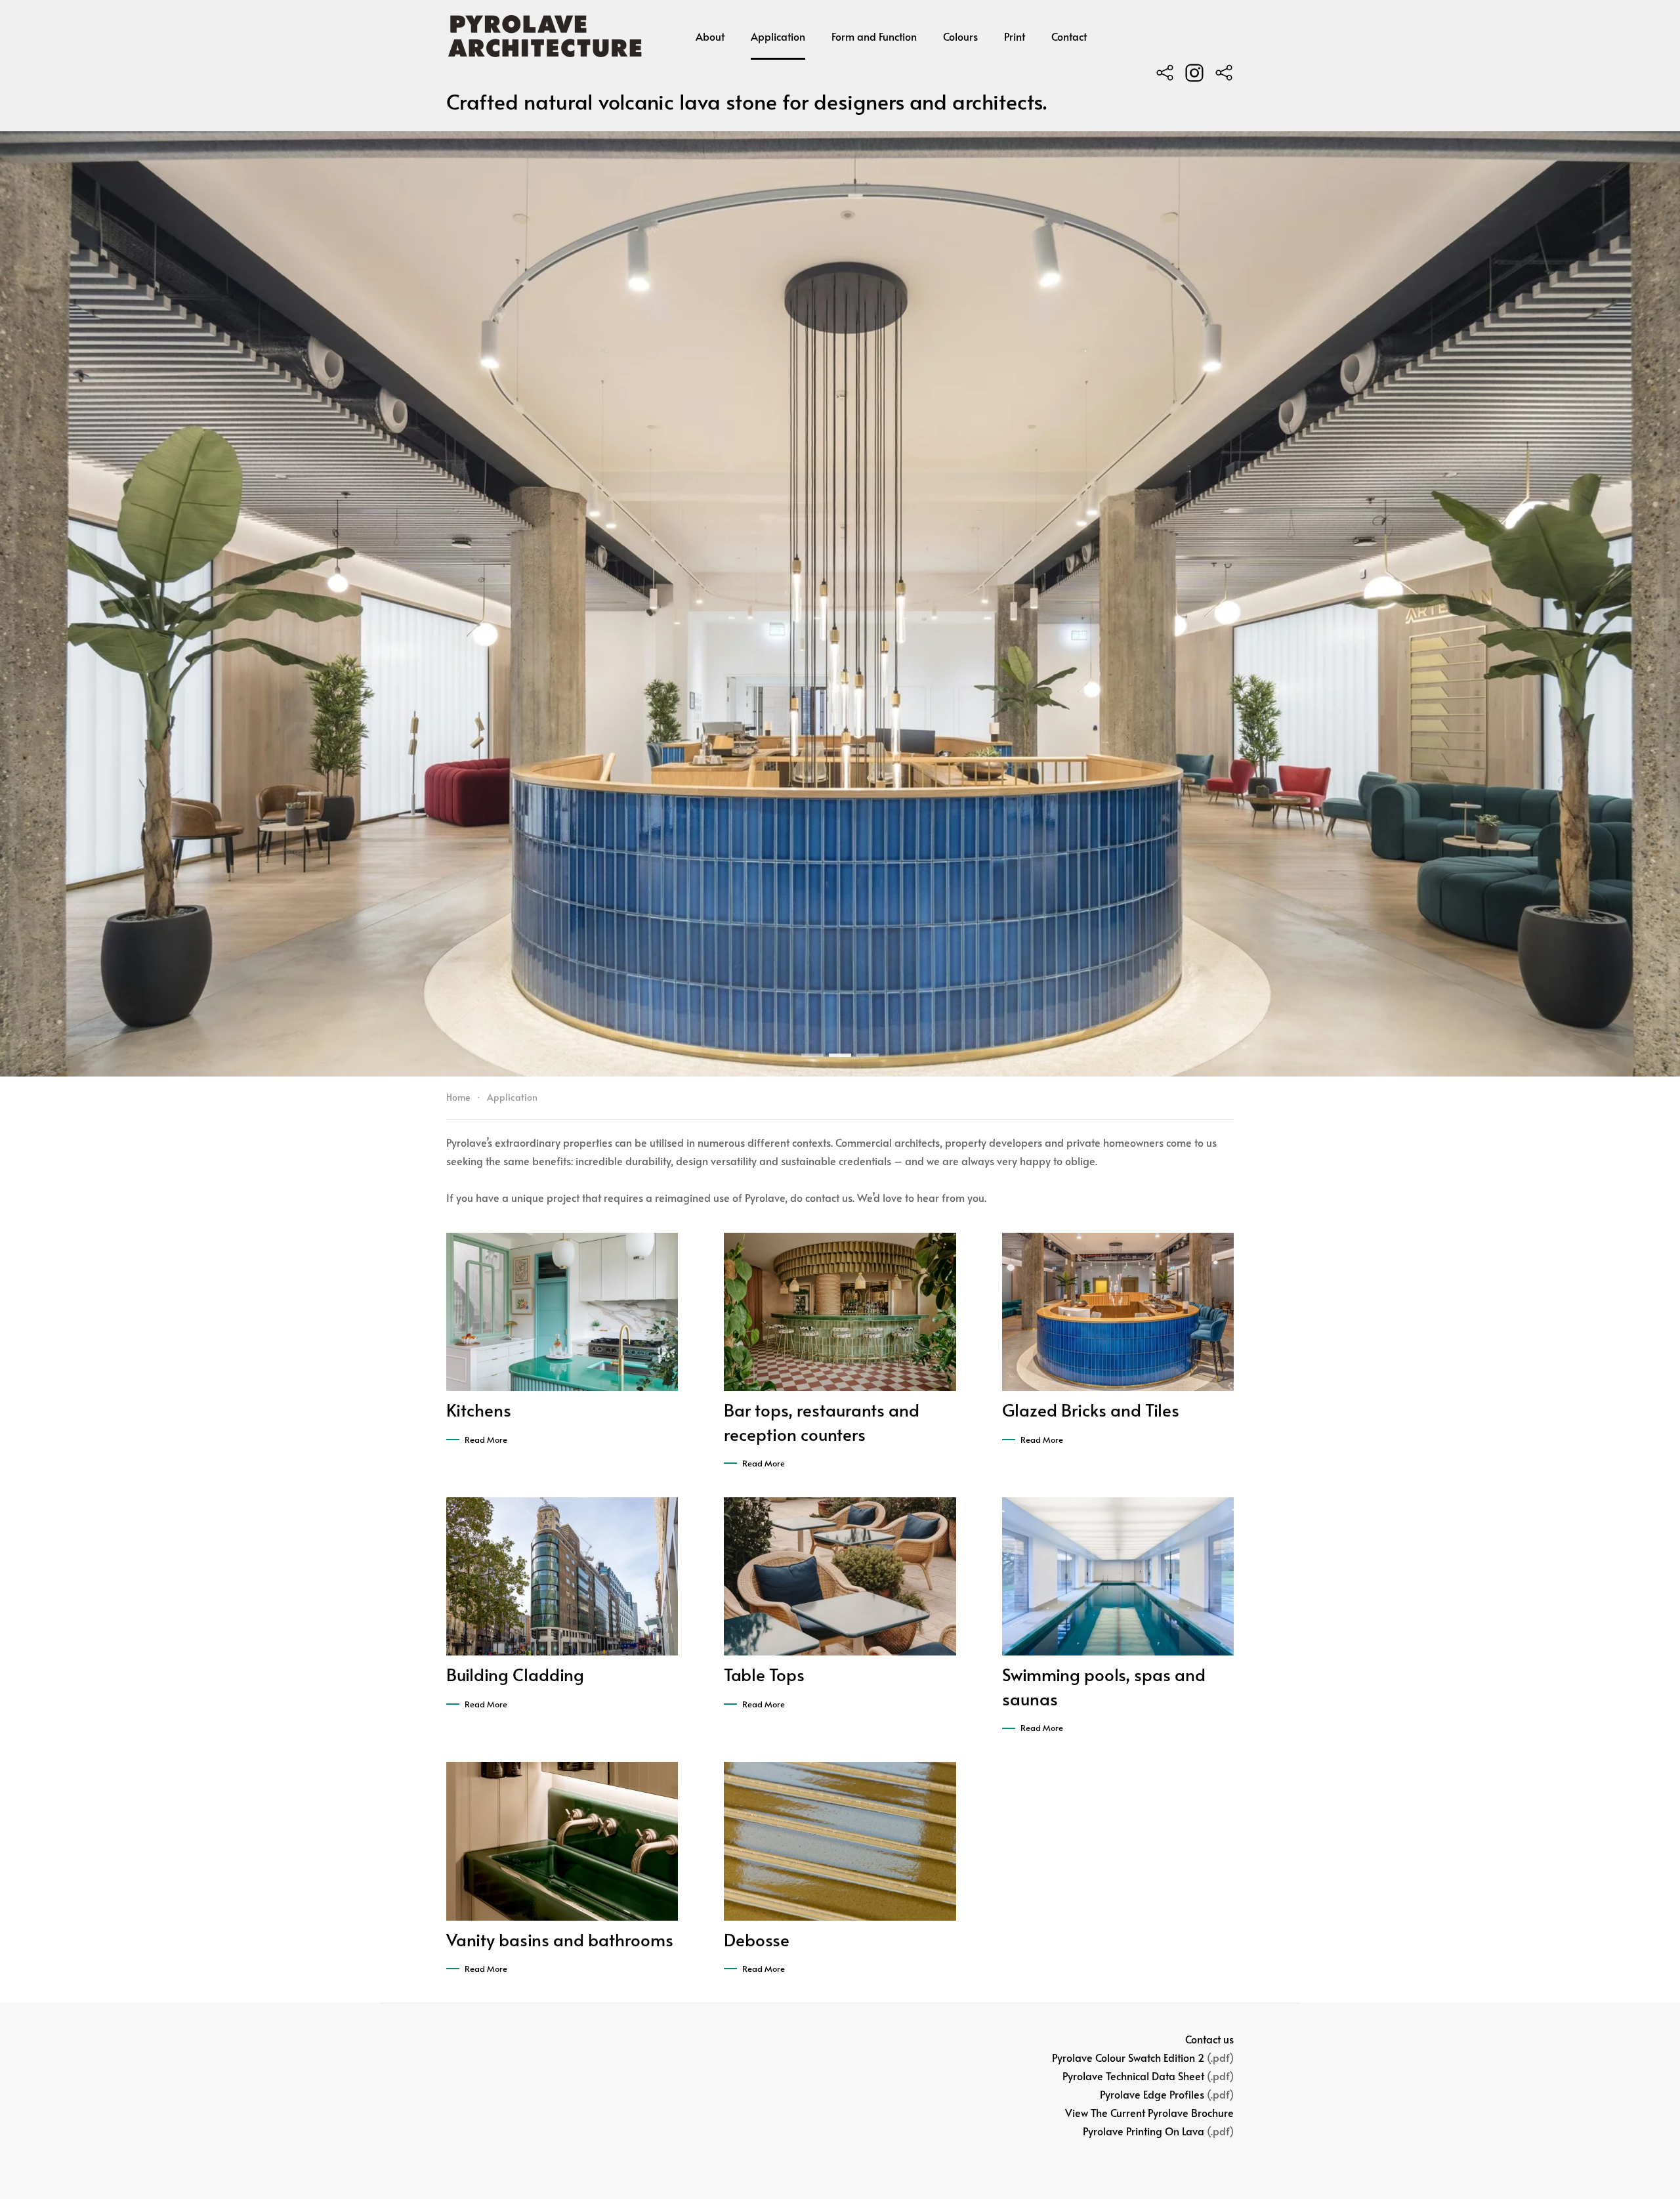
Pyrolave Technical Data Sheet (1133, 2076)
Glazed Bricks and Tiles (1091, 1409)
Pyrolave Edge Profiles (1152, 2094)
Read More (486, 1440)
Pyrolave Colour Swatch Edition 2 (1128, 2057)
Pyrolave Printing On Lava (1144, 2131)
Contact (1069, 36)
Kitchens (479, 1409)
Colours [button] (960, 36)
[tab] (812, 1055)
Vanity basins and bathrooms (560, 1939)
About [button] (710, 36)
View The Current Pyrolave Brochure (1149, 2112)
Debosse (757, 1939)
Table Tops (764, 1674)
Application (778, 36)
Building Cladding (515, 1674)
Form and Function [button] (874, 36)
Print (1015, 36)
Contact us (1209, 2039)
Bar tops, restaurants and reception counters (822, 1421)
